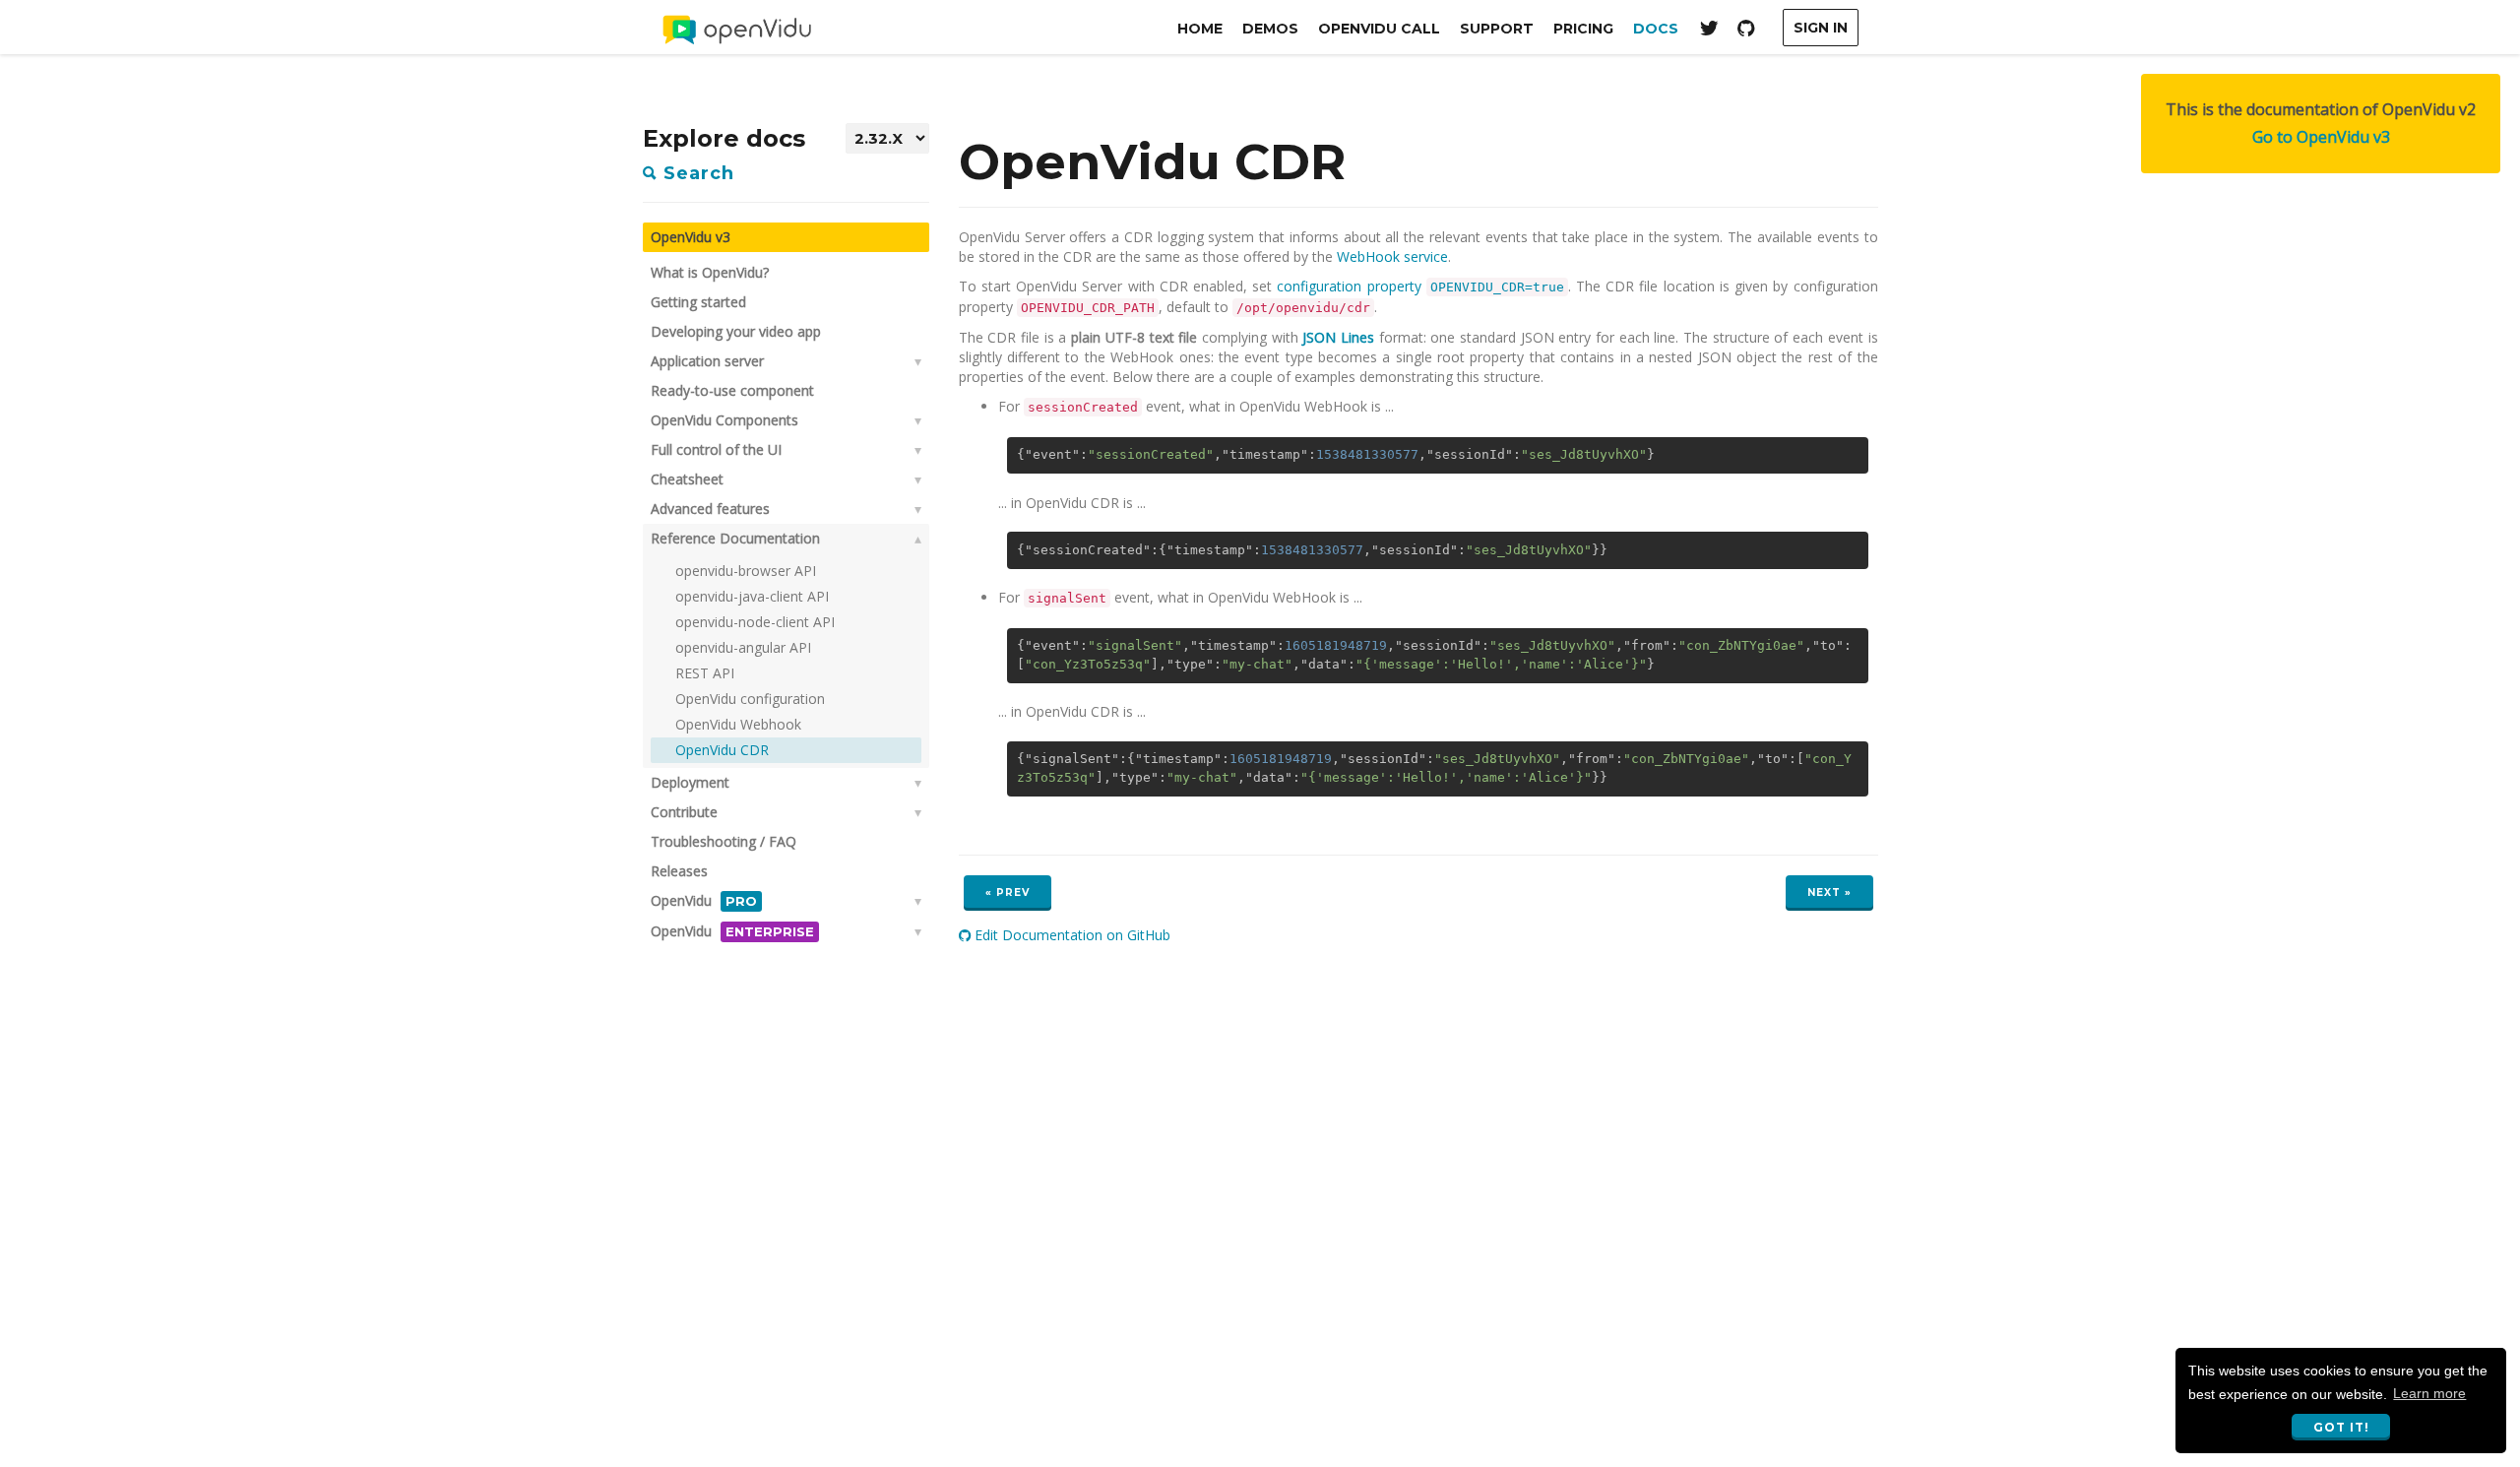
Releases (679, 871)
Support (1497, 29)
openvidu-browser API (746, 571)
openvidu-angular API (743, 647)
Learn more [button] (2429, 1393)
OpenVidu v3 (691, 237)
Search (696, 173)
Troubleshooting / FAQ (724, 841)
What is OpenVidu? (710, 272)
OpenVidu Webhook (738, 724)
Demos (1270, 29)
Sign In (1821, 28)
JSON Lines (1338, 337)
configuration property (1420, 286)
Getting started (698, 302)
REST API (705, 673)
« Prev (1008, 893)
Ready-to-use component (732, 390)
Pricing (1583, 29)
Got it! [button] (2341, 1427)
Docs (1656, 29)
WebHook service (1392, 256)
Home (1200, 29)
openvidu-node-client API (755, 622)
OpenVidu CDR (722, 750)
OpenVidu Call (1379, 29)
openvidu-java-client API (752, 596)
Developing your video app (736, 331)
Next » (1829, 893)
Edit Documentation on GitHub (1071, 935)
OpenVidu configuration (750, 699)
